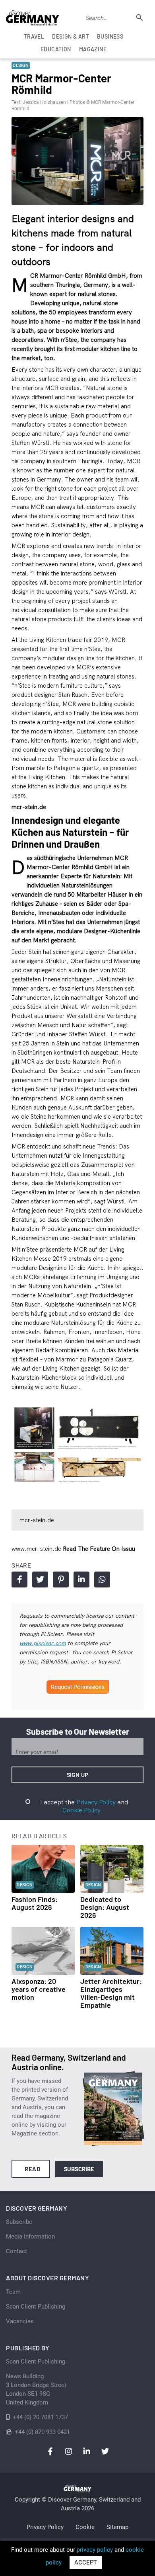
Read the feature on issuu (99, 1549)
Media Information (30, 2237)
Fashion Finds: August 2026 (35, 1903)
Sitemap (117, 2527)
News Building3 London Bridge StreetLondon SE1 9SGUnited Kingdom (36, 2389)
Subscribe (79, 2169)
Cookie (85, 2527)
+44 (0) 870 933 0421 (42, 2432)
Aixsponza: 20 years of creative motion (39, 1989)
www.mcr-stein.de (37, 1549)
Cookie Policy (81, 1810)
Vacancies (20, 2321)
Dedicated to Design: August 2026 (105, 1907)
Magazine (93, 49)
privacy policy (95, 2550)
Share (19, 1580)
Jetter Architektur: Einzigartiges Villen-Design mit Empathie (111, 1993)
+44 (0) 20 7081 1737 (40, 2417)
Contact (16, 2251)
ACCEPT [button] (86, 2562)
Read (32, 2169)
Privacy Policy (96, 1802)
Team (13, 2292)
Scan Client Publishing (36, 2307)
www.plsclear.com (43, 1643)
